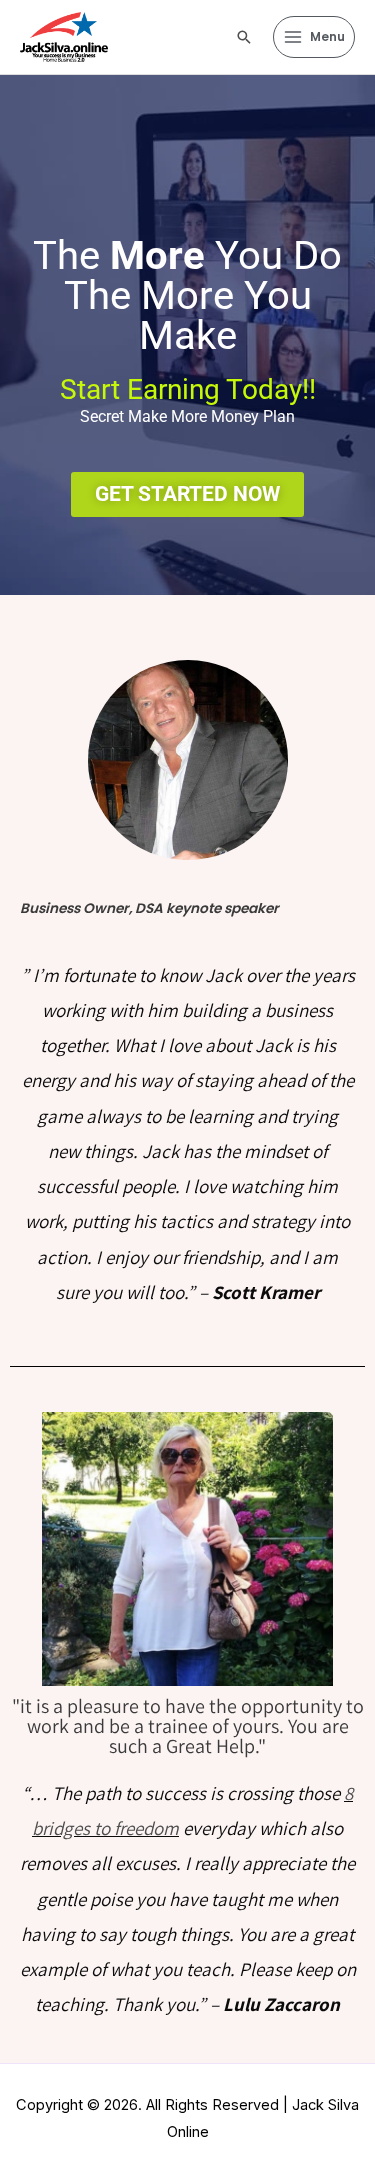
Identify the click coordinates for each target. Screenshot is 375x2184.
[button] (244, 37)
